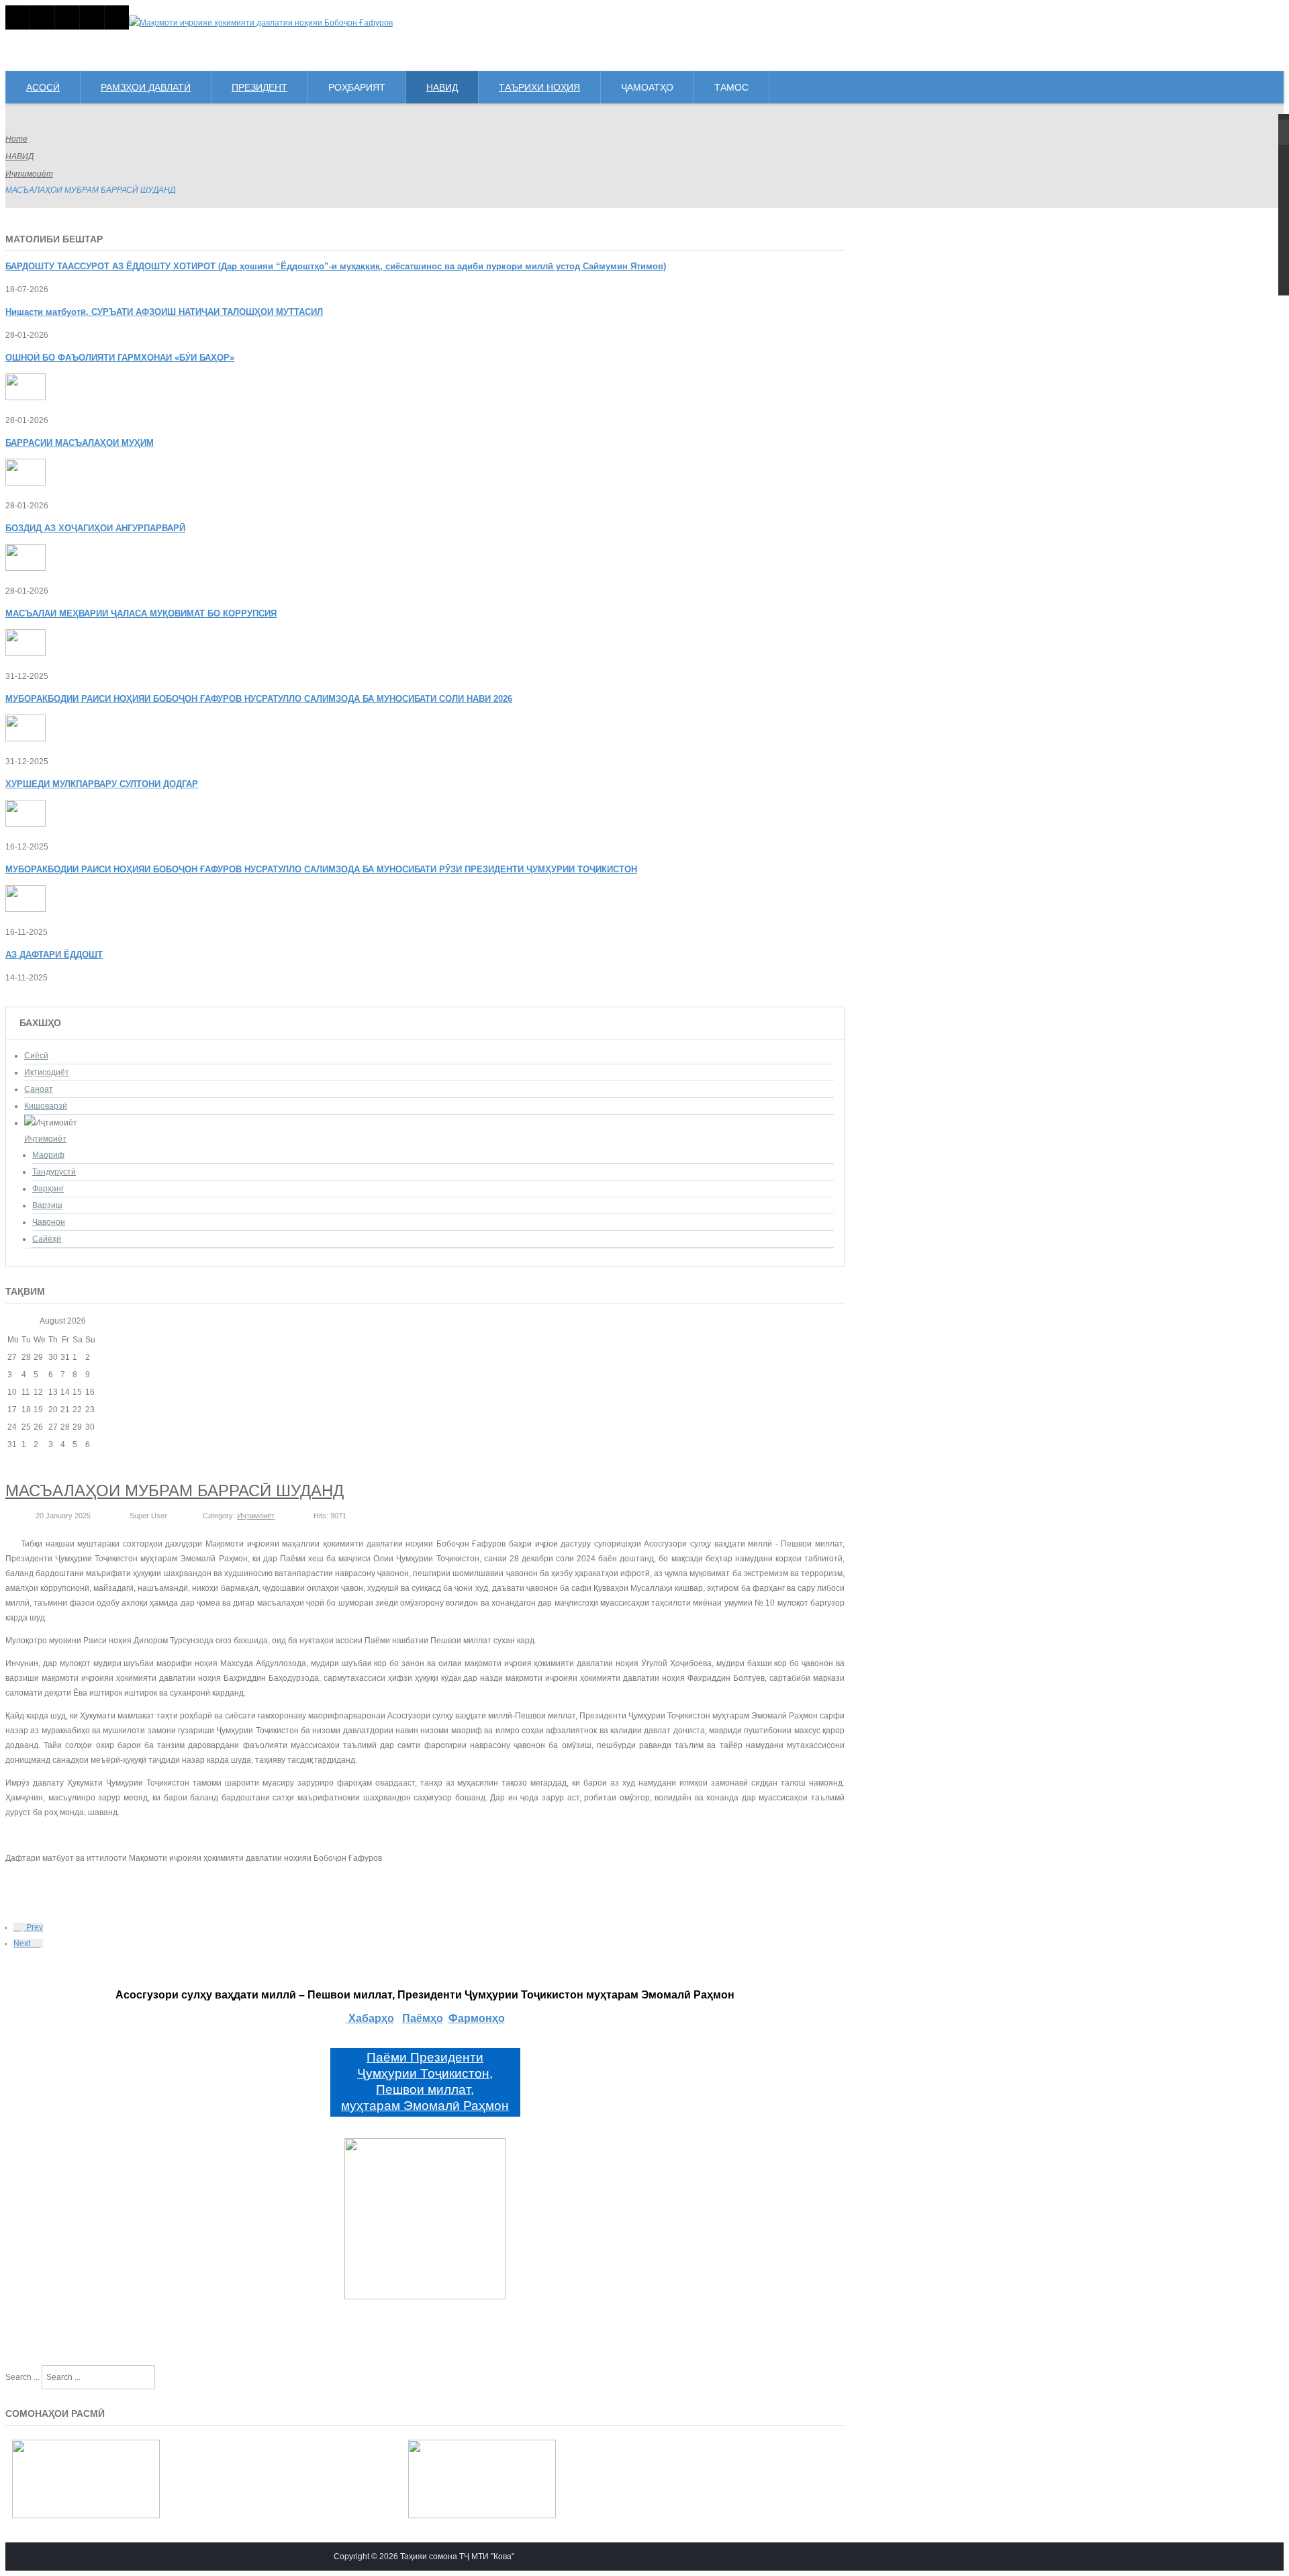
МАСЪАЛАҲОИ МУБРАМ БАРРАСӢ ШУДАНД (175, 1490)
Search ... (22, 2377)
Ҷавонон (49, 1222)
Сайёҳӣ (47, 1239)
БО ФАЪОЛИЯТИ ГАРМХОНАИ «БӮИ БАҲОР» (120, 358)
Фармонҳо (477, 2018)
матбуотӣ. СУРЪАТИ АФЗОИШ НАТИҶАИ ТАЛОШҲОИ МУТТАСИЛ (164, 312)
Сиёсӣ (36, 1056)
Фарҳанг (48, 1189)
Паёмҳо (423, 2018)
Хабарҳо (370, 2018)
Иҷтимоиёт (29, 174)
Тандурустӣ (54, 1172)
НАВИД (19, 156)
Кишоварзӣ (46, 1106)
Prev (34, 1927)
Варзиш (47, 1205)
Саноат (39, 1089)
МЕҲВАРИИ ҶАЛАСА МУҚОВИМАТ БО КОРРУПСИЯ (141, 613)
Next (23, 1943)
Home (16, 139)
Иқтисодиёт (47, 1072)
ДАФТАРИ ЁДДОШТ (54, 955)
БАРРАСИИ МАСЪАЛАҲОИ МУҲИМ (80, 443)
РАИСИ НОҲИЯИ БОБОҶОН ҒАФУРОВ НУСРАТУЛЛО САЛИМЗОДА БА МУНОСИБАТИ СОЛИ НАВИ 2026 (259, 699)
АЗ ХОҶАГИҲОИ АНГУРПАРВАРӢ (95, 528)
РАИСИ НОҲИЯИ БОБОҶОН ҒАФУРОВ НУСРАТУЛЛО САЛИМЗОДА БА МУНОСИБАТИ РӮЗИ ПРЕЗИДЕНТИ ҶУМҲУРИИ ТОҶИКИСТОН (321, 869)
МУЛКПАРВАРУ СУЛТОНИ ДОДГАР (102, 784)
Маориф (48, 1155)
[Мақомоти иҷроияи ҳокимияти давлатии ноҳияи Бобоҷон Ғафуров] (261, 23)
